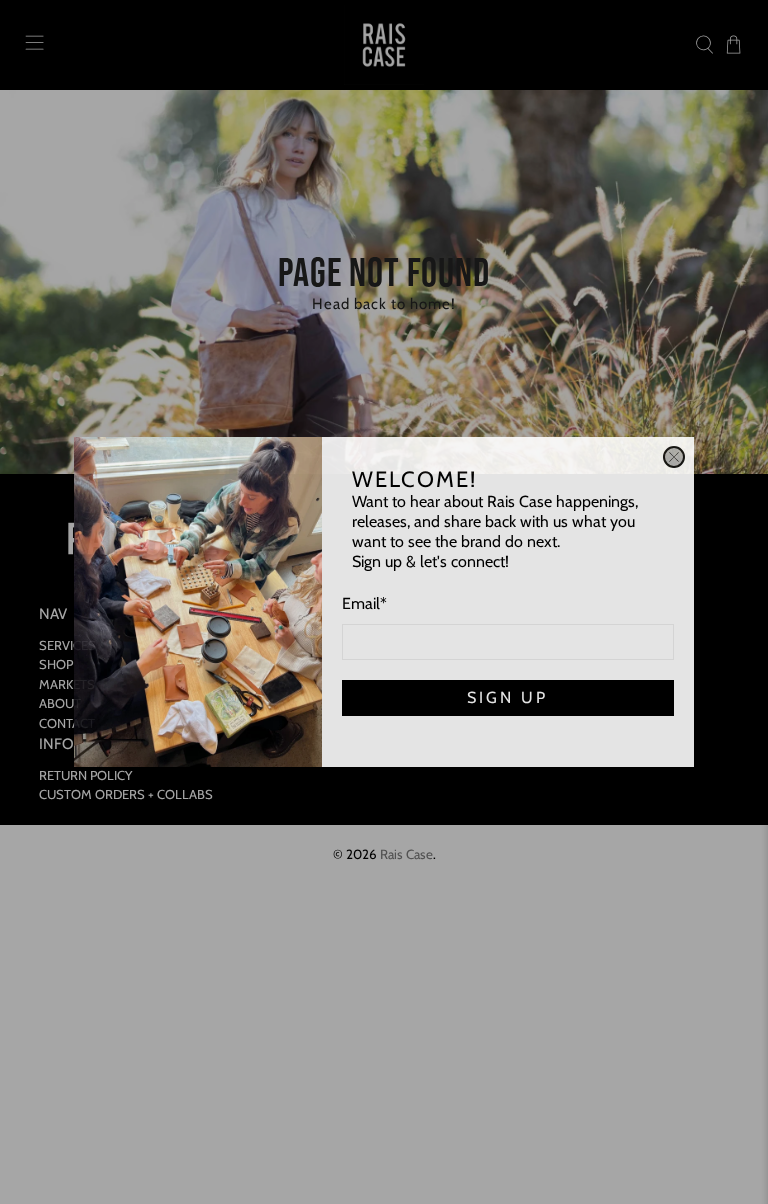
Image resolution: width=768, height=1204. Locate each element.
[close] (674, 457)
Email (364, 603)
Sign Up (507, 697)
